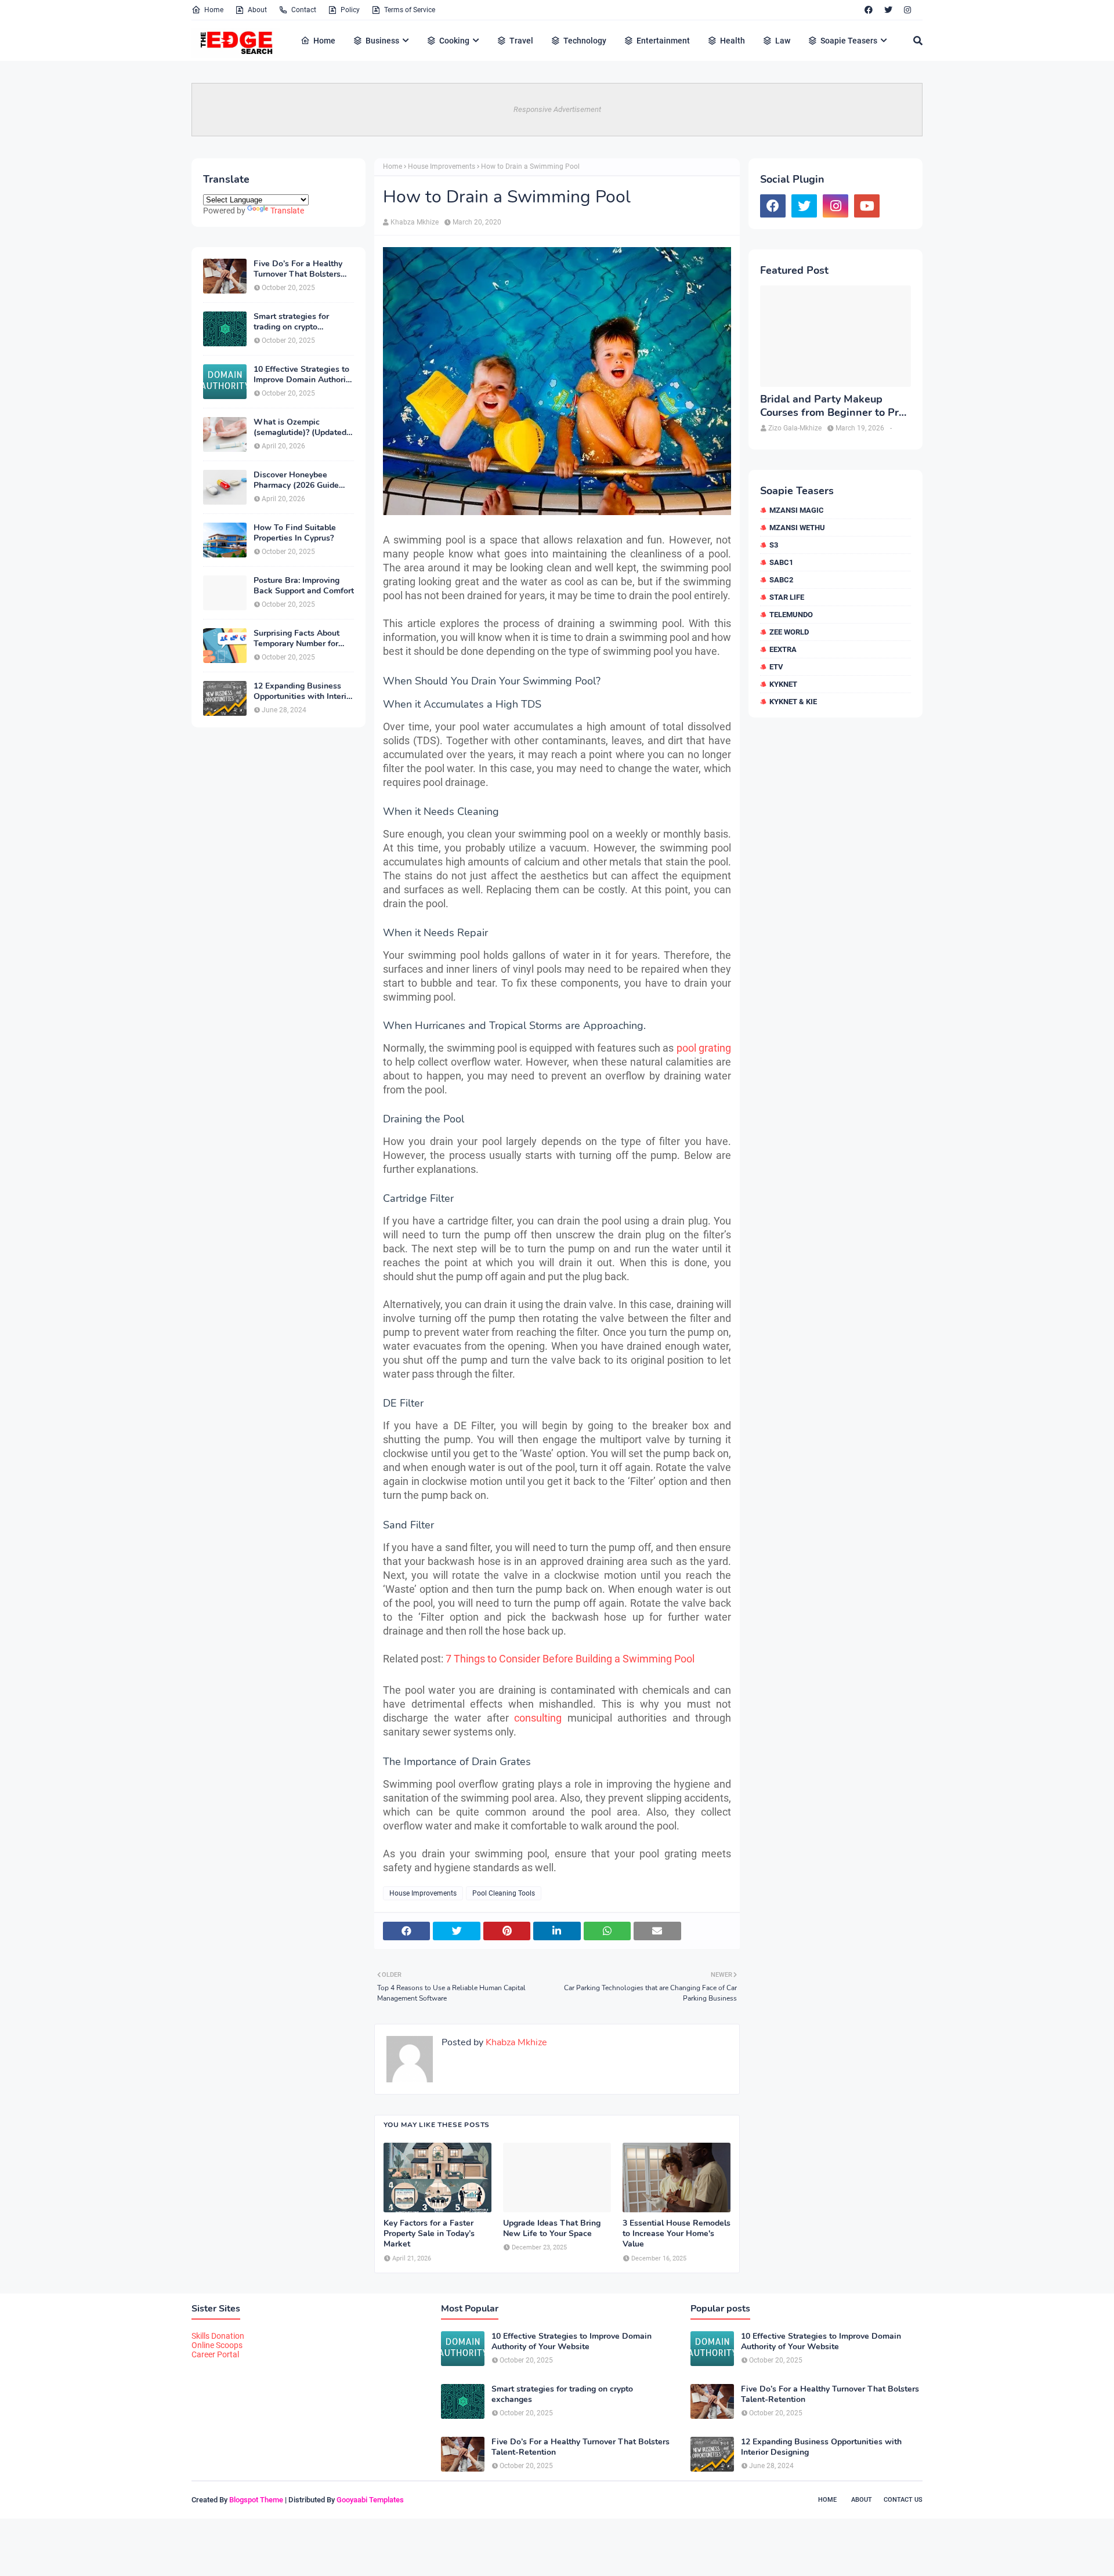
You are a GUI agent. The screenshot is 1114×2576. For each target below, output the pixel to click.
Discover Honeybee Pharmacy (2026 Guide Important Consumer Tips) (303, 480)
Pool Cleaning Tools (504, 1893)
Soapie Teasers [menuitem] (849, 41)
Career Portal (215, 2354)
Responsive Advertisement (557, 109)
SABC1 (781, 562)
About (257, 10)
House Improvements (442, 166)
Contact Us (903, 2500)
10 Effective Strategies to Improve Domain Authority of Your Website (303, 375)
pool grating (702, 1048)
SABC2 (781, 580)
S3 (774, 545)
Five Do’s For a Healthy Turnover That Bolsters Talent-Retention (298, 269)
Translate (287, 211)
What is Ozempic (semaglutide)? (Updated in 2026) (300, 427)
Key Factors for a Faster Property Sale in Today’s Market (429, 2234)
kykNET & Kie (793, 702)
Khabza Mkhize (415, 222)
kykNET (783, 684)
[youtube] (867, 206)
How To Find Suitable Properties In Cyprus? (295, 533)
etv (776, 667)
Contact (304, 10)
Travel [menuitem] (521, 41)
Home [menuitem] (324, 41)
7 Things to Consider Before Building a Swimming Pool (570, 1659)
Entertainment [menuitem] (663, 41)
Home (214, 10)
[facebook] (869, 10)
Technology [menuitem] (585, 41)
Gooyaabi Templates (370, 2500)
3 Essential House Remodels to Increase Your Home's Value (677, 2234)
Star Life (787, 597)
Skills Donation (218, 2336)
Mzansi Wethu (797, 528)
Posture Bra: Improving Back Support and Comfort (304, 586)
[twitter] (888, 10)
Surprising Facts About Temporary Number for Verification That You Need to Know (296, 639)
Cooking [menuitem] (454, 41)
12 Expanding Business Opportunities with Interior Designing (304, 691)
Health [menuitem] (733, 41)
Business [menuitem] (382, 41)
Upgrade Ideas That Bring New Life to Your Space (552, 2229)
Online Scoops (217, 2345)
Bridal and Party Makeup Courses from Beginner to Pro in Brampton (832, 406)
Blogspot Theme (256, 2500)
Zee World (789, 632)
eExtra (783, 649)
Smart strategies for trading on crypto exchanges (291, 322)
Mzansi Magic (797, 510)
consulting (538, 1718)
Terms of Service (410, 10)
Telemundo (791, 615)
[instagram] (907, 10)
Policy (350, 10)
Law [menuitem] (783, 41)
